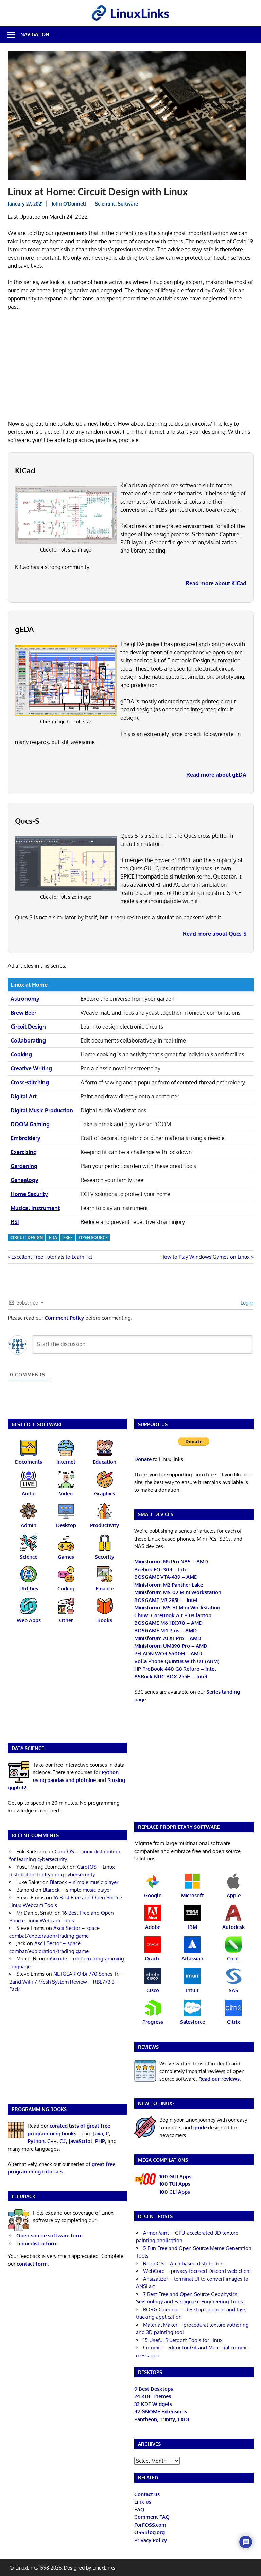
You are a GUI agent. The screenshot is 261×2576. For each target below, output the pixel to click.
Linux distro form (37, 2243)
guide (200, 2127)
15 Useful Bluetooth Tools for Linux (183, 2340)
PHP (100, 2141)
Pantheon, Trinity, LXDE (162, 2419)
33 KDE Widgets (153, 2404)
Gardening (24, 1166)
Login (246, 1303)
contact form (32, 2264)
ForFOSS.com (150, 2525)
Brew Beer (23, 1013)
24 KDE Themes (153, 2396)
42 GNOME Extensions (161, 2411)
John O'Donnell (69, 204)
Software (128, 204)
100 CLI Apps (175, 2192)
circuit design (27, 1238)
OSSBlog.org (150, 2532)
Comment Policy (64, 1318)
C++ (52, 2141)
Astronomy (25, 999)
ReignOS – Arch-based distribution (183, 2263)
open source (93, 1238)
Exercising (24, 1152)
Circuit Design (28, 1027)
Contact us (147, 2494)
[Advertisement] (131, 366)
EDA (53, 1238)
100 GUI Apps (175, 2176)
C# (63, 2141)
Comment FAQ (152, 2517)
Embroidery (25, 1138)
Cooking (21, 1054)
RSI (15, 1222)
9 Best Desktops (154, 2389)
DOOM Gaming (30, 1124)
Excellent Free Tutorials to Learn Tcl (51, 1257)
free (68, 1238)
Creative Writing (31, 1068)
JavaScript (81, 2141)
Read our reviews (219, 2079)
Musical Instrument (35, 1208)
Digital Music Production (42, 1110)
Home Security (29, 1194)
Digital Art (24, 1096)
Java (98, 2134)
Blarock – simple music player (84, 1882)
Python (36, 2141)
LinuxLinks (104, 2568)
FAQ (139, 2509)
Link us (143, 2502)
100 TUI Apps (175, 2184)
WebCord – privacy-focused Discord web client (197, 2271)
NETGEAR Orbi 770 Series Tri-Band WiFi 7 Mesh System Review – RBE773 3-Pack (65, 1982)
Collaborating (28, 1040)
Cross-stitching (30, 1082)
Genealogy (24, 1180)
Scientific (105, 204)
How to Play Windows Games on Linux (205, 1257)
